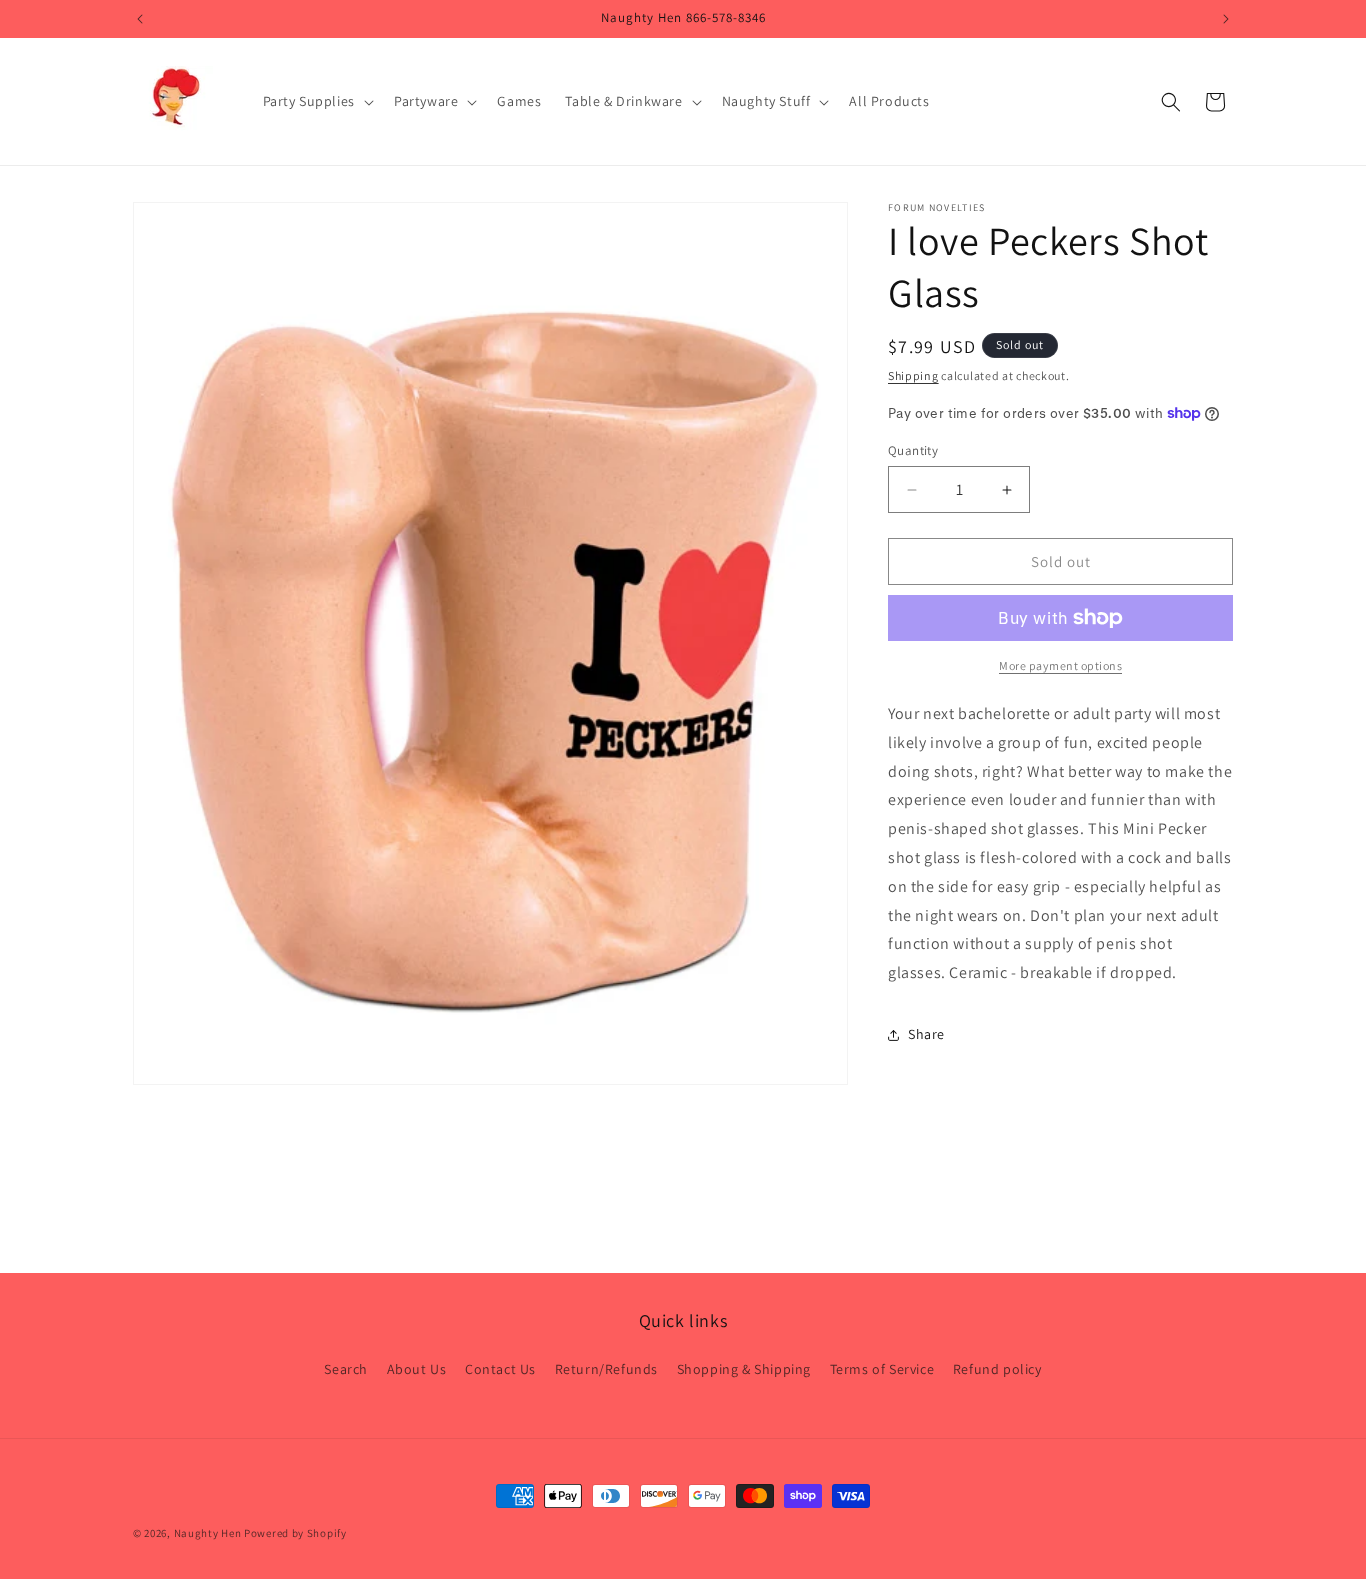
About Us (417, 1370)
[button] (316, 101)
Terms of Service (882, 1370)
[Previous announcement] (140, 19)
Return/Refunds (606, 1370)
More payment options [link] (1060, 665)
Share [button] (926, 1034)
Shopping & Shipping (744, 1370)
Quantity (913, 450)
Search (346, 1370)
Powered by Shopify (295, 1533)
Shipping (913, 375)
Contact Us (500, 1370)
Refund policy (997, 1370)
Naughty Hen (208, 1533)
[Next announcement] (1226, 19)
